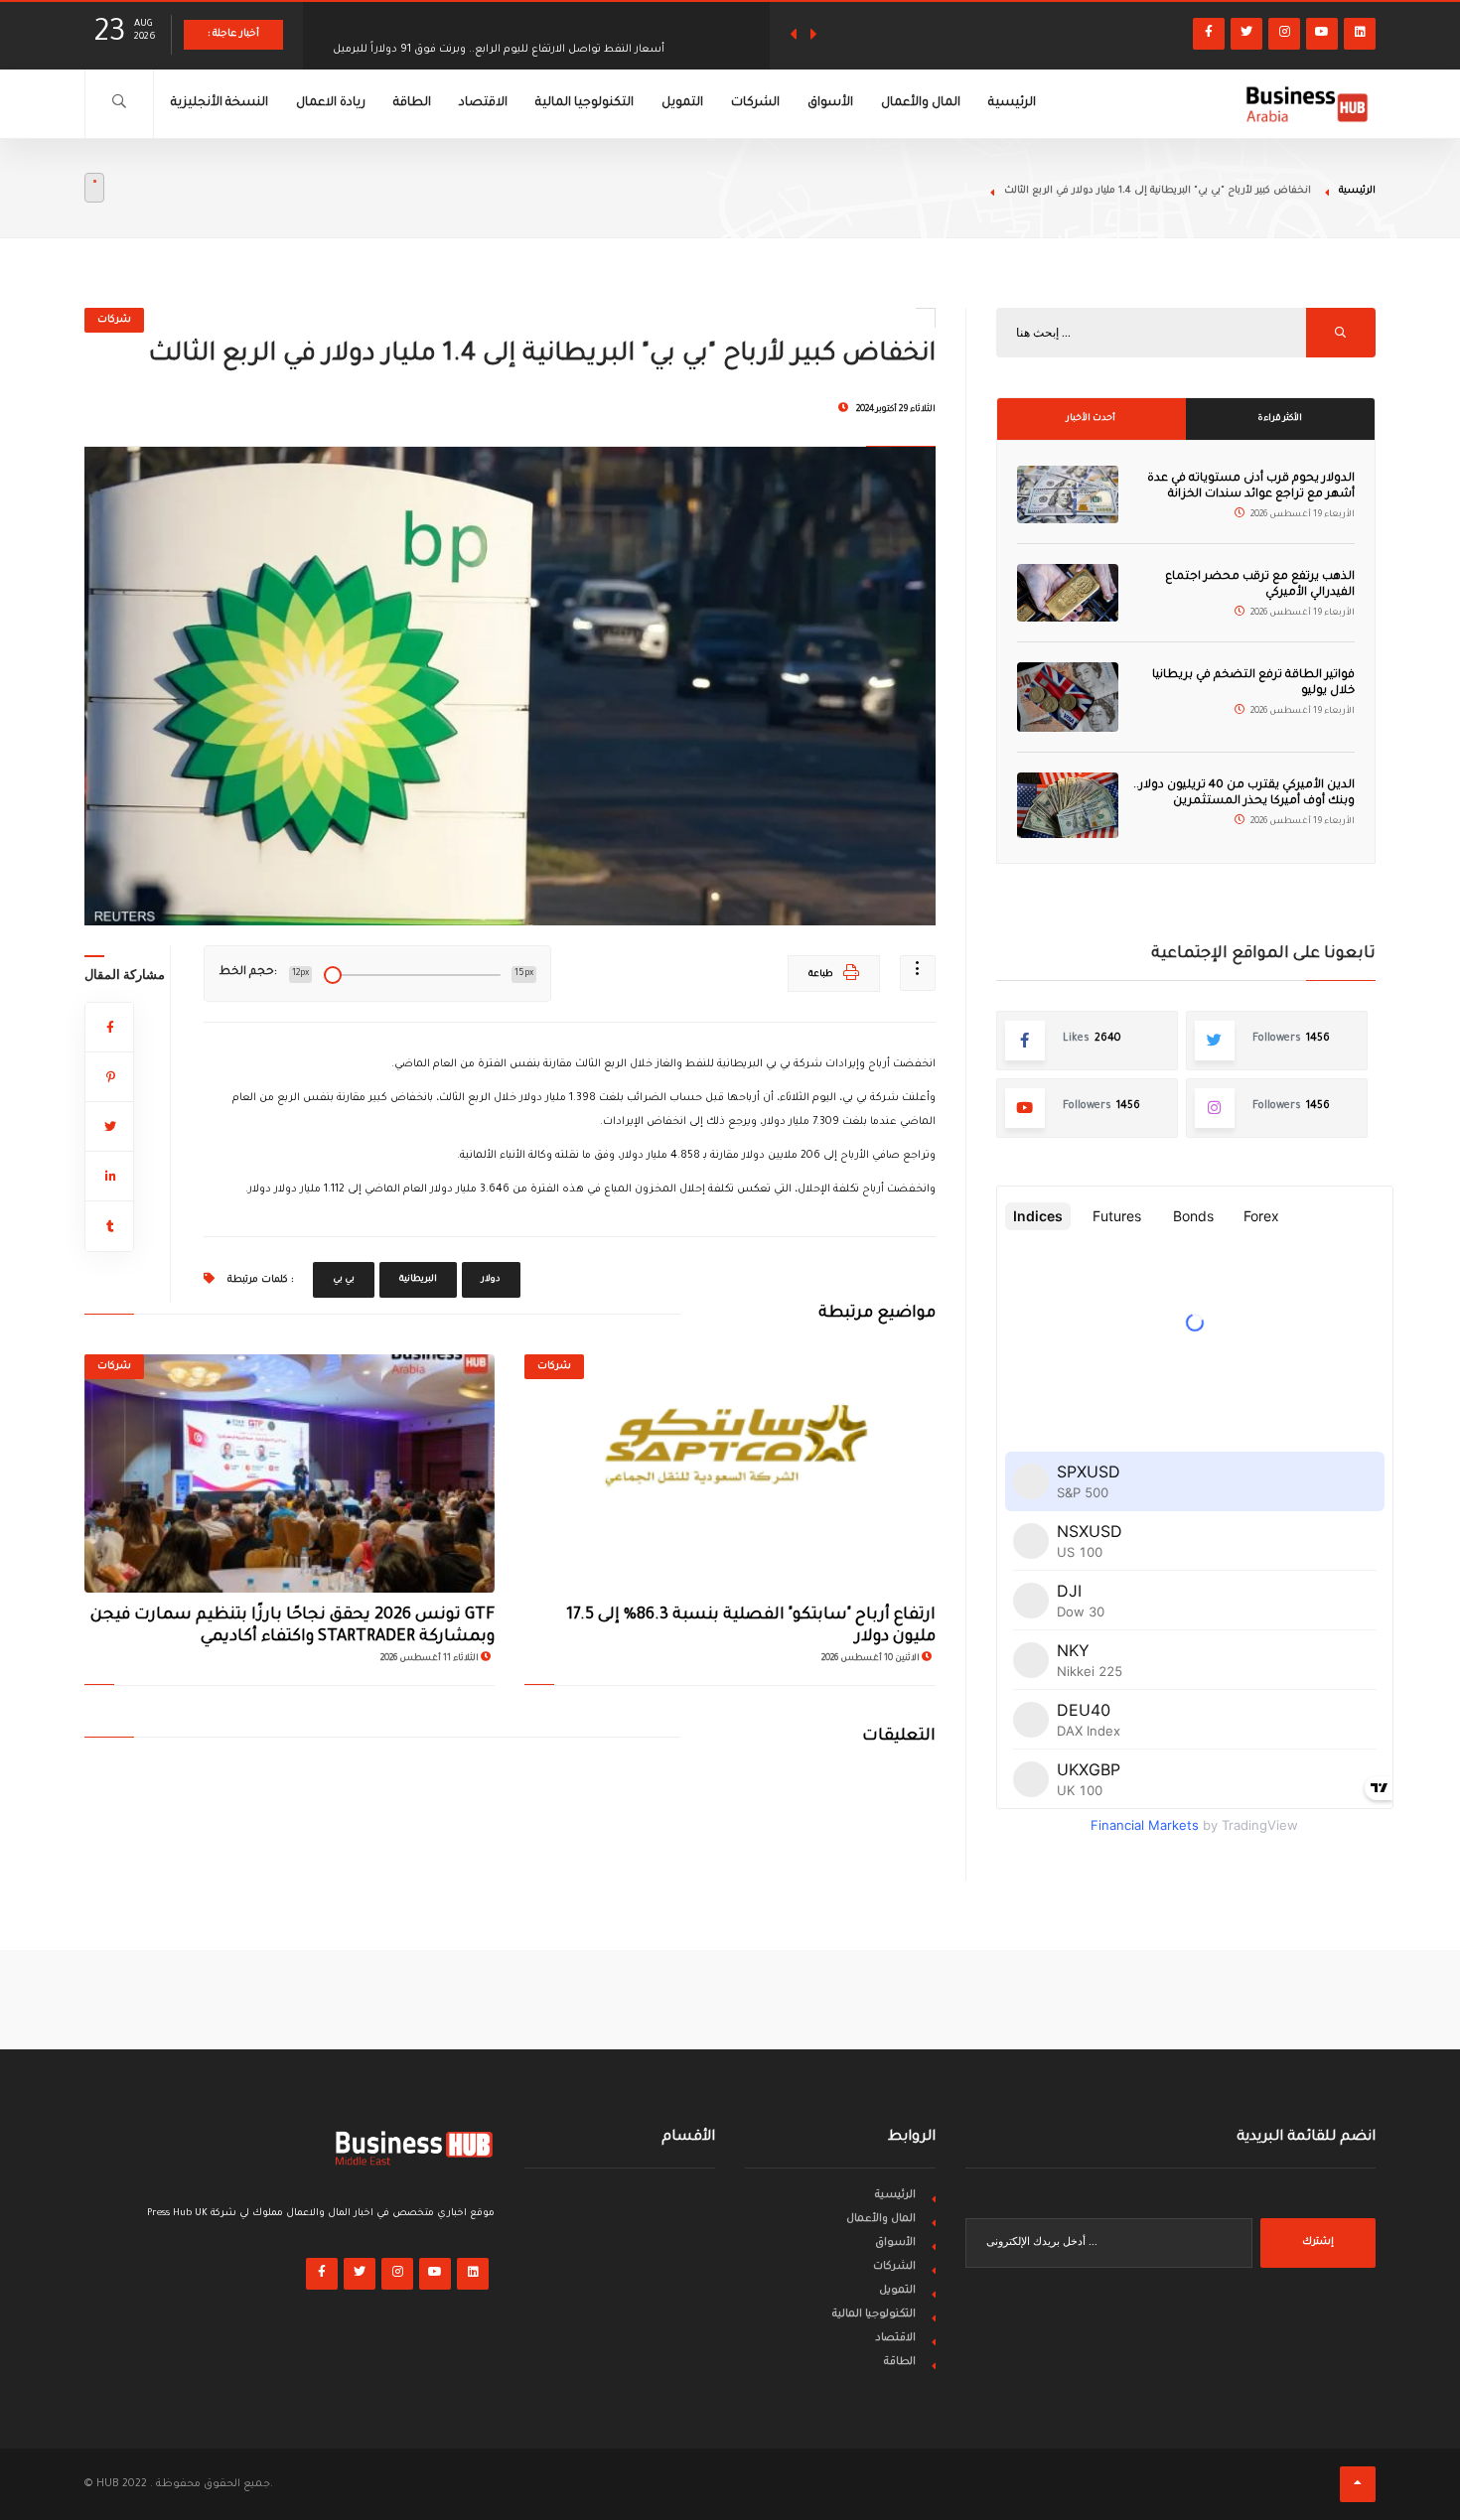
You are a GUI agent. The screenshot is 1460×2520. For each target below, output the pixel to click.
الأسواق (830, 103)
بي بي (344, 1280)
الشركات (755, 103)
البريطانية (418, 1280)
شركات (114, 320)
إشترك (1318, 2242)
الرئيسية (1012, 103)
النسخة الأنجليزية (219, 103)
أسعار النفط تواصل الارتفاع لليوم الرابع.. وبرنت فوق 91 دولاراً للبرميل (499, 35)
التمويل (682, 103)
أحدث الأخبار (1091, 419)
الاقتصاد (483, 103)
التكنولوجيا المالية (584, 103)
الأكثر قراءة (1280, 419)
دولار (491, 1280)
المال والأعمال (921, 103)
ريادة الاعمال (331, 103)
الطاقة (412, 103)
